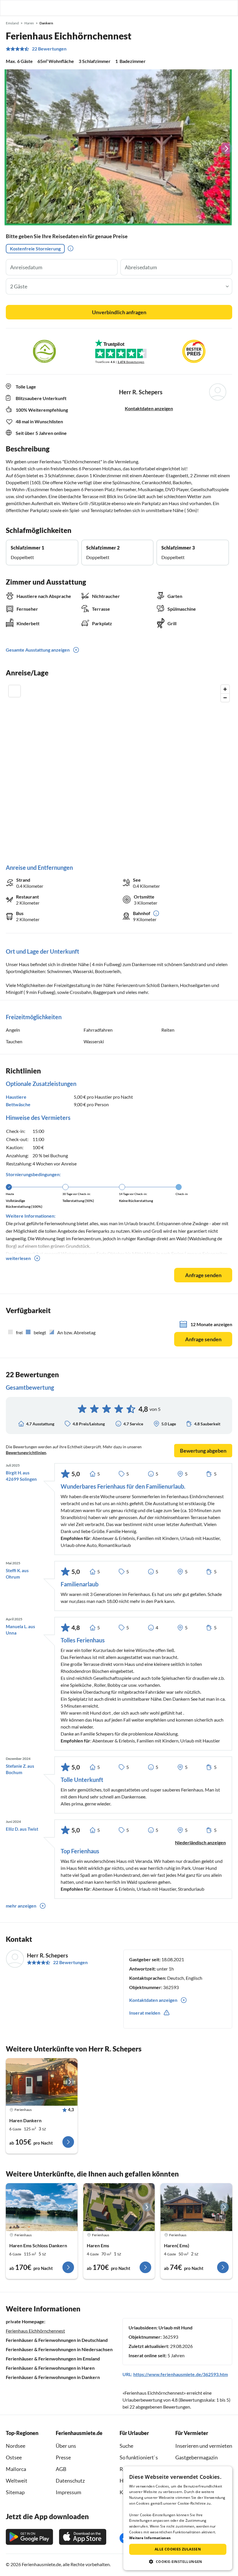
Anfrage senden (203, 1275)
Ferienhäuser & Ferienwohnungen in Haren (50, 2368)
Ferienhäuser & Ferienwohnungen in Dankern (53, 2377)
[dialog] (178, 2518)
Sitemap (15, 2492)
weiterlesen (18, 1258)
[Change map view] (15, 691)
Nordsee (16, 2446)
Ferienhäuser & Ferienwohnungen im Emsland (53, 2359)
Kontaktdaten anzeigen (149, 408)
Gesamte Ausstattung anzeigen (38, 650)
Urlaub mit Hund (175, 2328)
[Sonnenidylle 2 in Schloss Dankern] (119, 2207)
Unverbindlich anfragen (119, 312)
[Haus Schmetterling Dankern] (196, 2207)
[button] (217, 8)
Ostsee (14, 2457)
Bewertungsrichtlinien (26, 1452)
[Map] (119, 768)
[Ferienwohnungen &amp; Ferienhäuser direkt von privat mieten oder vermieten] (10, 8)
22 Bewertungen (49, 49)
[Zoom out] (225, 698)
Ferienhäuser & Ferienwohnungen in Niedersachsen (59, 2349)
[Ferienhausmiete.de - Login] (204, 8)
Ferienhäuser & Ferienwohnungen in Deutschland (57, 2340)
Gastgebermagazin (196, 2457)
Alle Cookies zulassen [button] (178, 2549)
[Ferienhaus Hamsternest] (42, 2082)
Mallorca (16, 2469)
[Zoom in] (225, 689)
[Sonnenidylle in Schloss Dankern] (42, 2207)
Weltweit (17, 2481)
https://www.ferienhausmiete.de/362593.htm (181, 2374)
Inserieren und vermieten (204, 2446)
